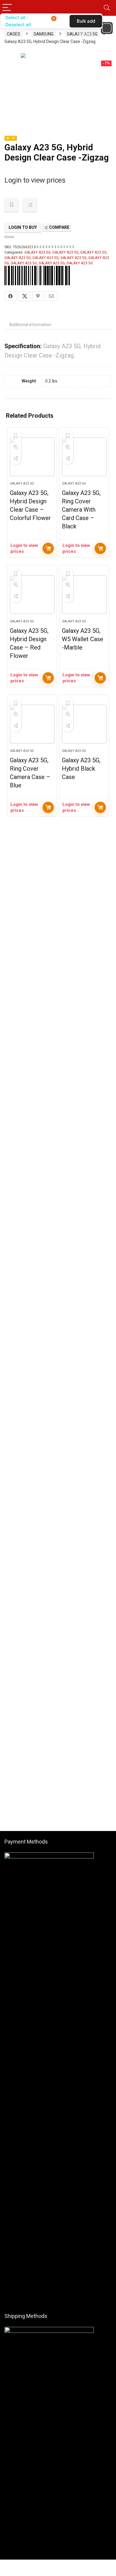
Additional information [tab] (30, 325)
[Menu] (7, 8)
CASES (14, 34)
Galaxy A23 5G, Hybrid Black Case (81, 769)
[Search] (107, 8)
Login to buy (23, 227)
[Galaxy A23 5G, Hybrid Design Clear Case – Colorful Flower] (32, 457)
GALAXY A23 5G (37, 252)
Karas (9, 237)
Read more (48, 548)
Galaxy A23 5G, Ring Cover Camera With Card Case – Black (81, 510)
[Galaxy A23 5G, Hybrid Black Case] (84, 724)
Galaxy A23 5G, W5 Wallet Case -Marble (83, 639)
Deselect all (18, 25)
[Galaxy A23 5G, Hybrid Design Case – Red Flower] (32, 595)
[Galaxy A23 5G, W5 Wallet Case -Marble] (84, 595)
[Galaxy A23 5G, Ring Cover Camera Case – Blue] (32, 724)
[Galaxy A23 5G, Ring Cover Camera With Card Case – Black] (84, 457)
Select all (15, 17)
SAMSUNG (44, 34)
